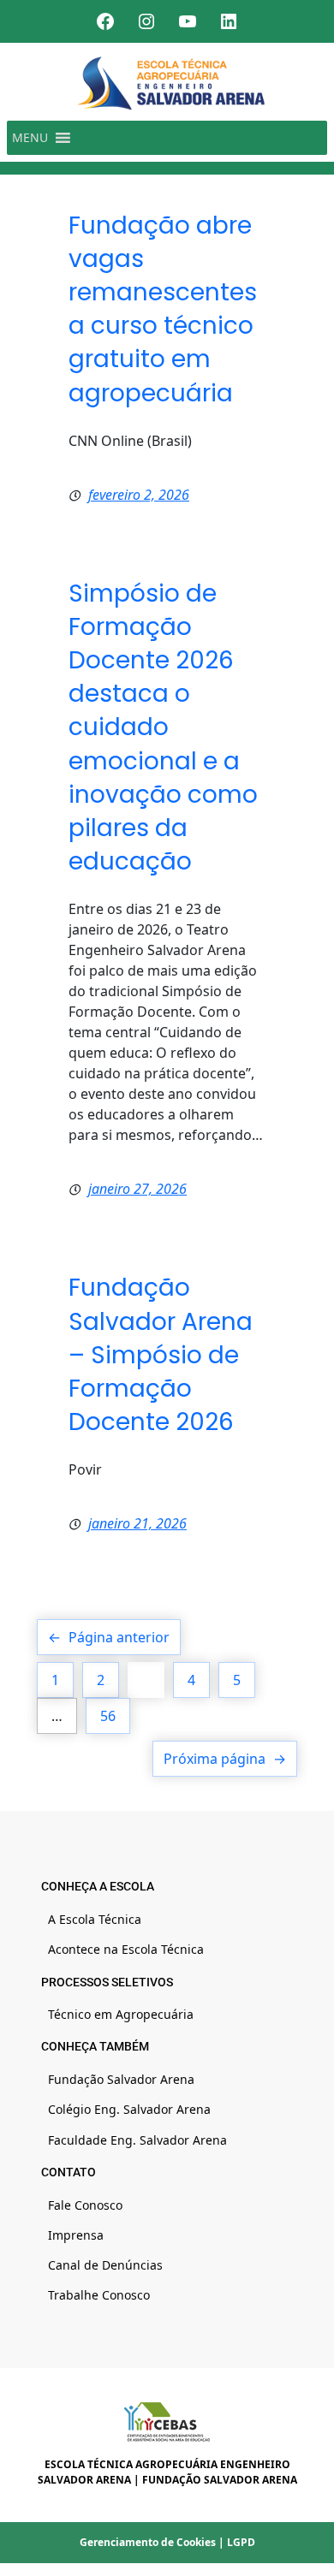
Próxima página (225, 1759)
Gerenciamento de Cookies (148, 2542)
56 (108, 1716)
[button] (30, 138)
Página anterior (109, 1637)
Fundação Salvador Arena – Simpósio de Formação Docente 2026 (161, 1355)
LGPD (241, 2542)
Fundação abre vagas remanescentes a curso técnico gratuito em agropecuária (163, 309)
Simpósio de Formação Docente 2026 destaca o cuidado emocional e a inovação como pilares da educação (163, 728)
